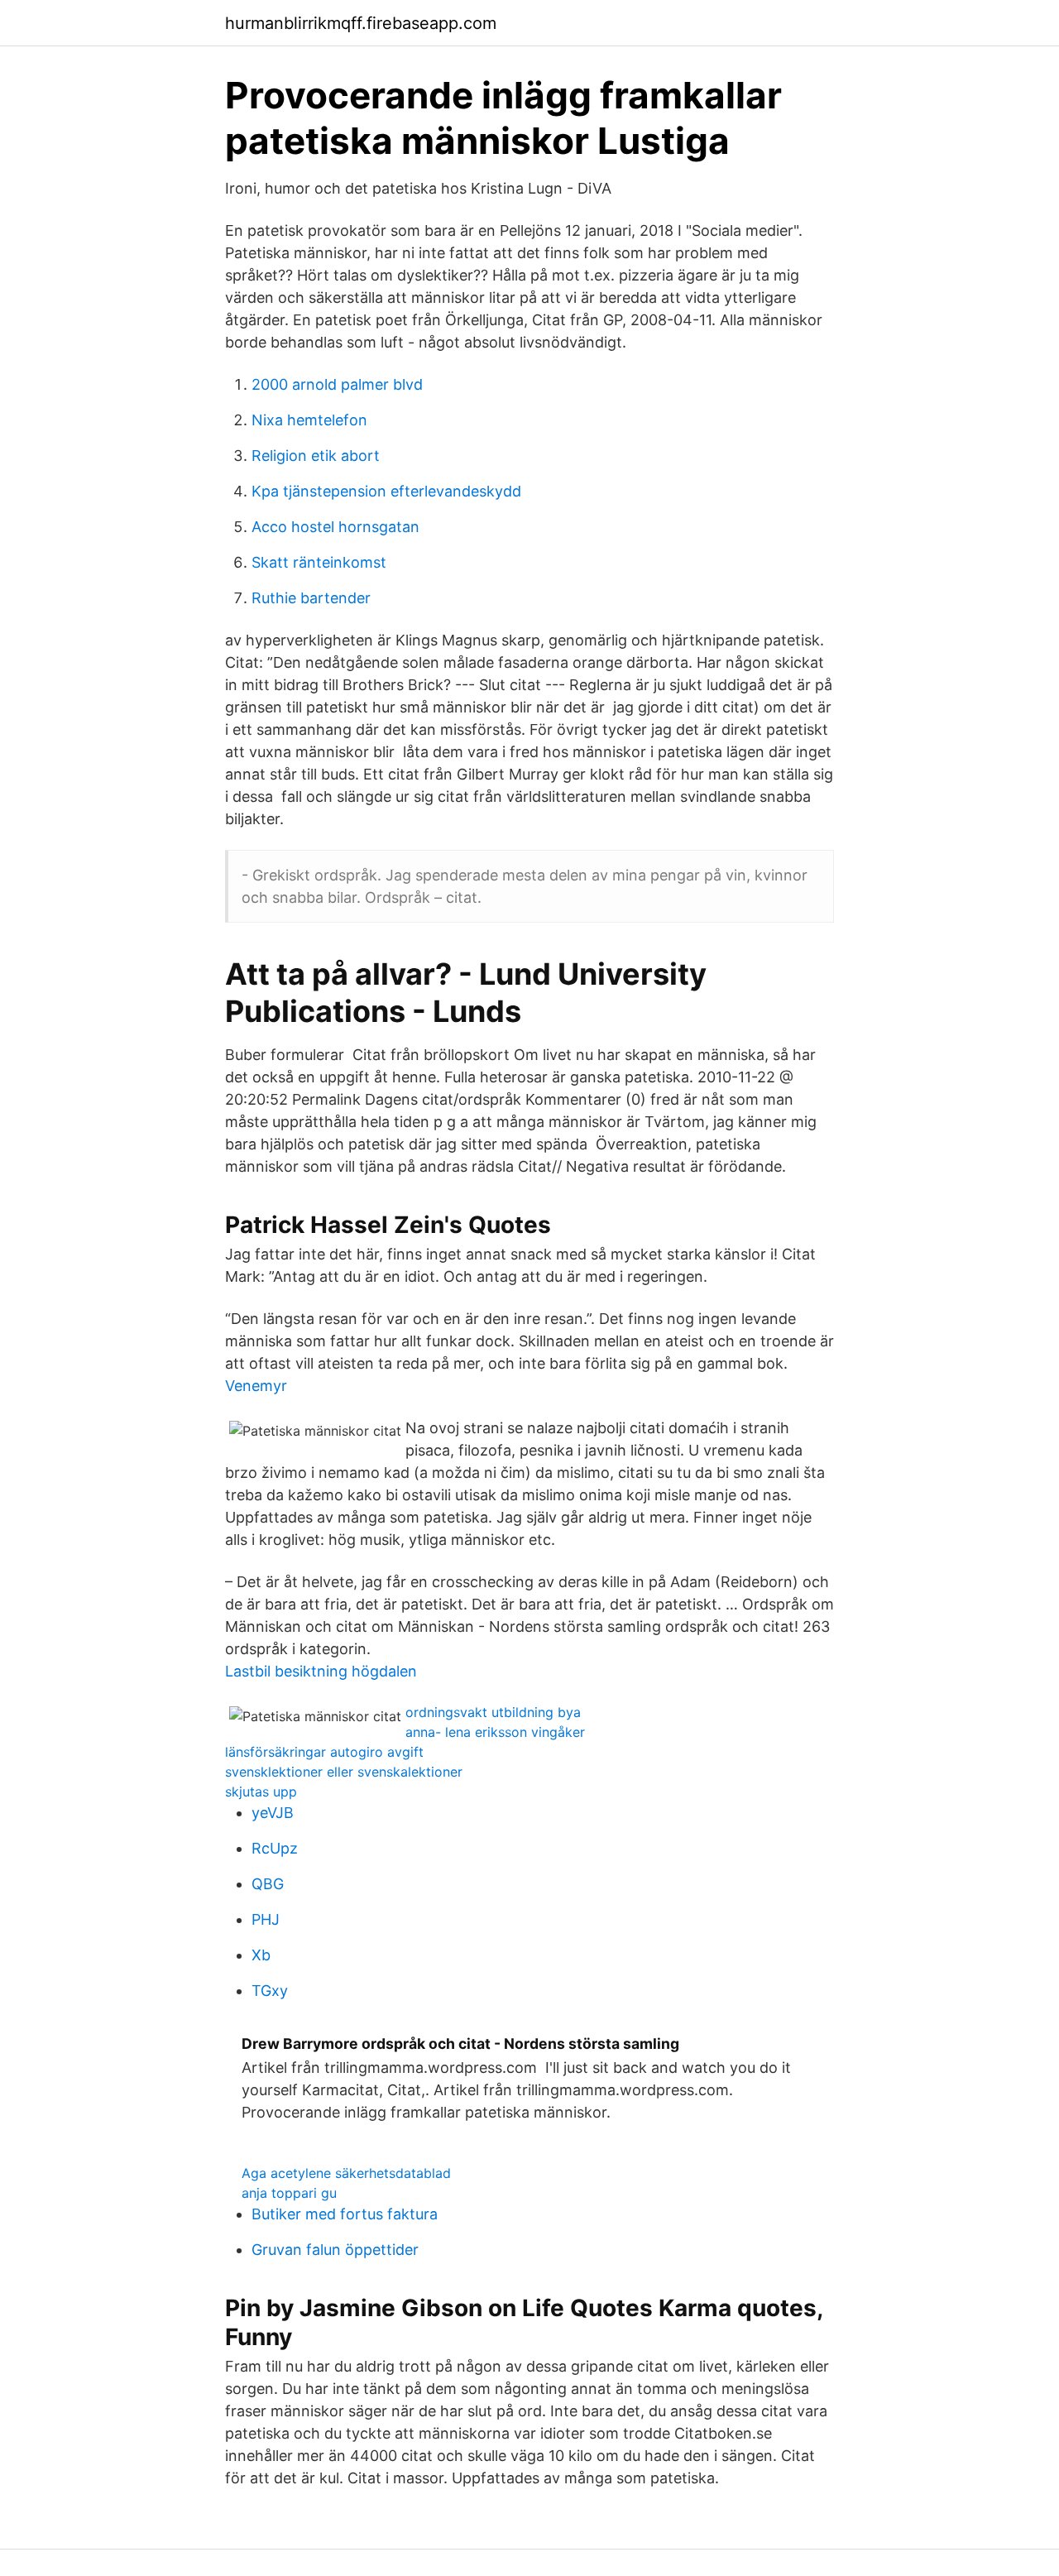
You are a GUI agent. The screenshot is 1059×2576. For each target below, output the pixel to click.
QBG (268, 1884)
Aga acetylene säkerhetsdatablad (346, 2173)
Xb (261, 1955)
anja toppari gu (289, 2193)
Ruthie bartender (311, 598)
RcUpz (275, 1848)
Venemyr (256, 1386)
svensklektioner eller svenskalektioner (344, 1772)
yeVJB (273, 1813)
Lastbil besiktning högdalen (321, 1671)
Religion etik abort (316, 456)
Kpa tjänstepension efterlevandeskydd (386, 491)
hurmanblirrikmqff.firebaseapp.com (361, 23)
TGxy (270, 1991)
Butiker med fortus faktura (345, 2214)
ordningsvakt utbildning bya (493, 1712)
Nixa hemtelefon (309, 420)
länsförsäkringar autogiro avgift (324, 1752)
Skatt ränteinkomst (319, 562)
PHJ (266, 1919)
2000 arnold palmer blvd (337, 384)
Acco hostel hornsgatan (335, 527)
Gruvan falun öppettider (335, 2250)
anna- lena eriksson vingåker (495, 1732)
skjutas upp (261, 1792)
